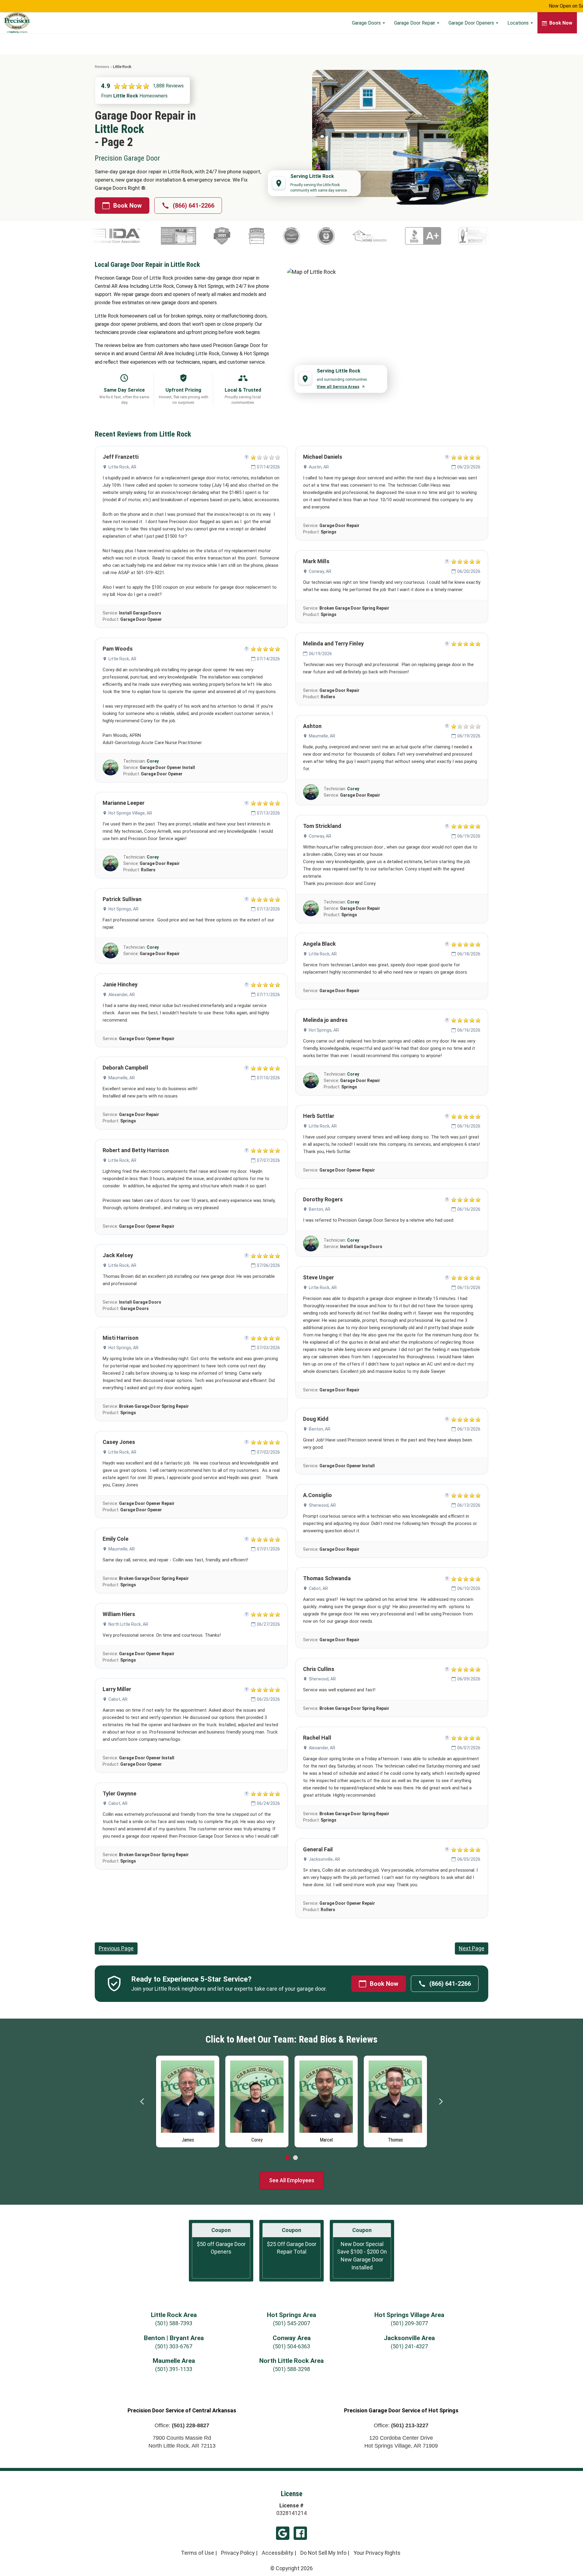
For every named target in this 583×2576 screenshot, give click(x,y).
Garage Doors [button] (367, 23)
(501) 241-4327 (409, 2346)
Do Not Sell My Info (323, 2553)
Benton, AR (320, 1209)
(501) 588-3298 (291, 2369)
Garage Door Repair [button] (415, 23)
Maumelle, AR (122, 1078)
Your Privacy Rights (377, 2553)
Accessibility (278, 2553)
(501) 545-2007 (291, 2323)
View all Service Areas (338, 387)
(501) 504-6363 (291, 2346)
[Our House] (399, 236)
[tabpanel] (188, 2100)
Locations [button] (519, 23)
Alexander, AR (122, 995)
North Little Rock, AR (128, 1624)
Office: (182, 2425)
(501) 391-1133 (174, 2369)
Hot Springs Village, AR (130, 813)
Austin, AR (319, 467)
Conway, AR (320, 571)
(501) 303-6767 (174, 2346)
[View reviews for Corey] (111, 767)
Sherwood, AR (322, 1505)
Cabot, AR (118, 1699)
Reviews (102, 67)
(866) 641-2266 (194, 206)
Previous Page (116, 1948)
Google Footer (283, 2533)
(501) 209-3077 (409, 2323)
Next (441, 2101)
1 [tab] (288, 2158)
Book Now (128, 206)
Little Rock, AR (122, 467)
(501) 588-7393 (174, 2323)
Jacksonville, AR (324, 1859)
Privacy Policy (238, 2553)
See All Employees (292, 2180)
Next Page (472, 1948)
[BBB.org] (304, 236)
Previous (142, 2101)
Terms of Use (198, 2553)
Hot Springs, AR (123, 909)
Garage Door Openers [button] (472, 23)
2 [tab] (295, 2158)
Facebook (300, 2533)
